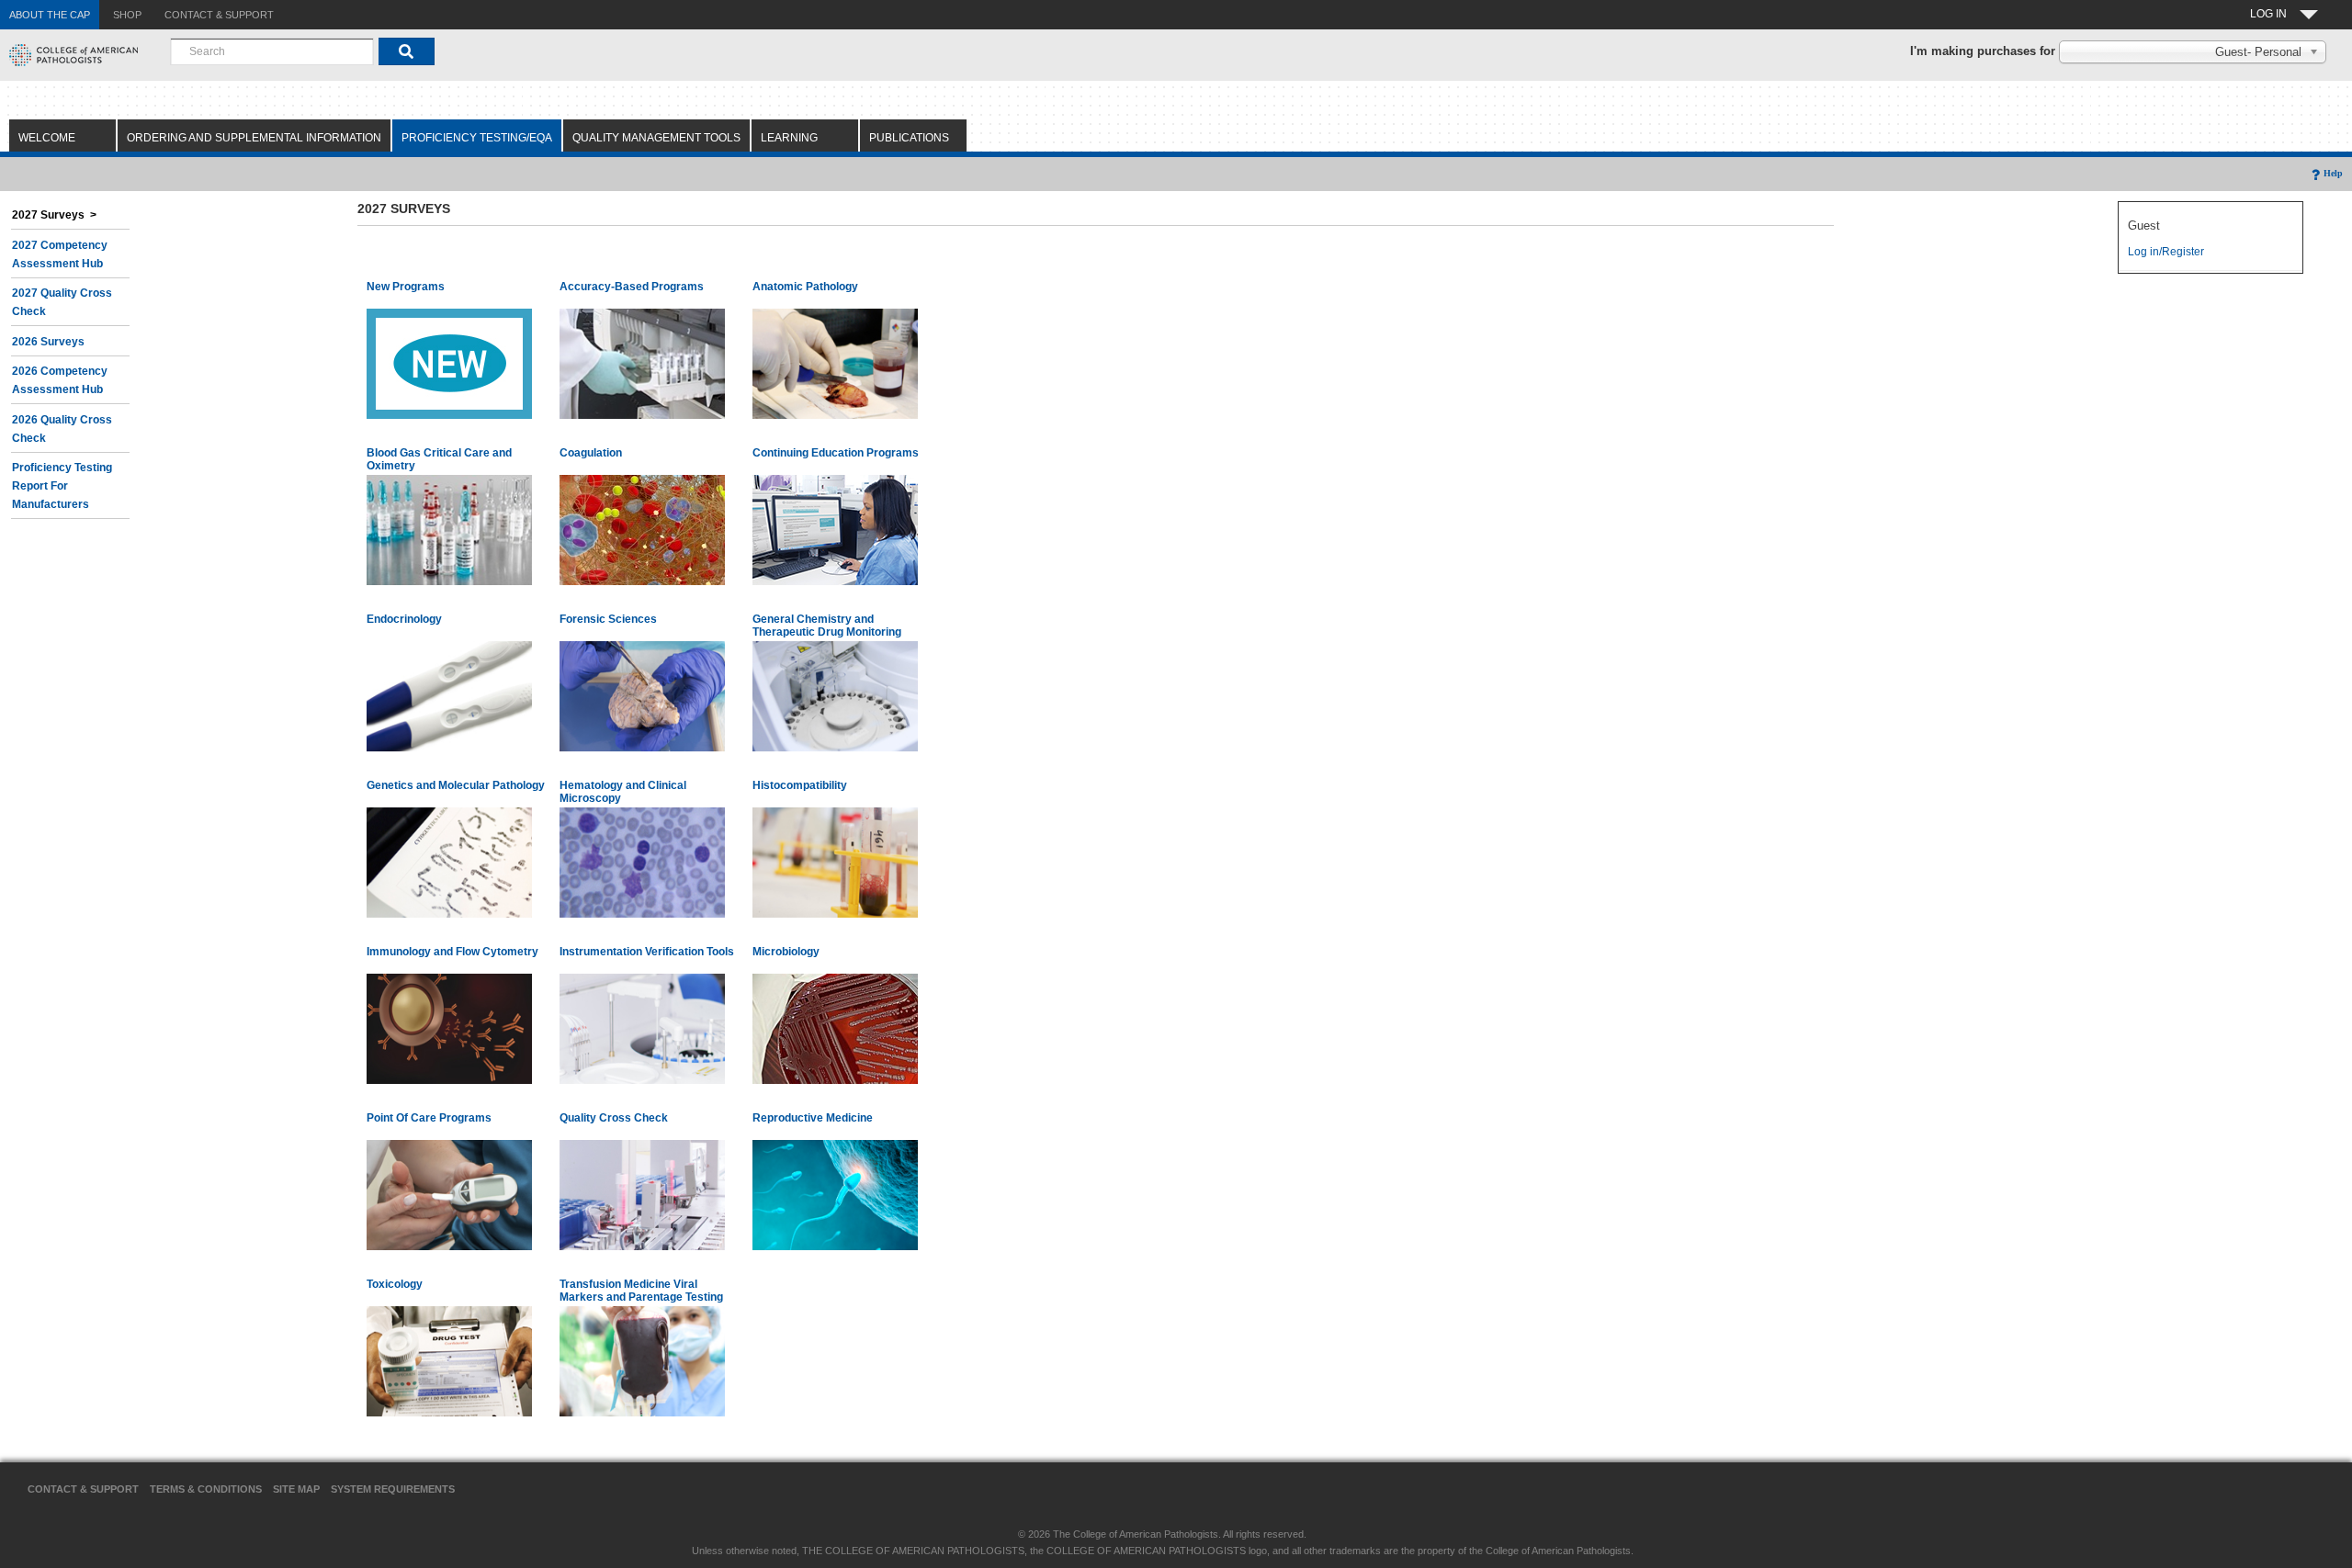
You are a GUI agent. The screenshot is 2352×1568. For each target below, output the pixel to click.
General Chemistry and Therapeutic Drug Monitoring (827, 626)
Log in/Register (2166, 252)
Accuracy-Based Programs (632, 287)
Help (2333, 173)
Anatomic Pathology (805, 287)
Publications (909, 138)
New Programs (406, 287)
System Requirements (393, 1489)
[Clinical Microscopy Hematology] (642, 862)
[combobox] (272, 51)
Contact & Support (83, 1489)
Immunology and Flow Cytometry (452, 952)
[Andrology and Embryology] (835, 1194)
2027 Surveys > (54, 215)
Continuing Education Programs (836, 453)
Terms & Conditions (206, 1489)
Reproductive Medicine (813, 1118)
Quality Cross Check (614, 1118)
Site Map (296, 1489)
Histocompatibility (800, 785)
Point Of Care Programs (429, 1118)
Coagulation (591, 453)
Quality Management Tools (656, 138)
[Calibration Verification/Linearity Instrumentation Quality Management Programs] (642, 1028)
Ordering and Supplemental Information (254, 138)
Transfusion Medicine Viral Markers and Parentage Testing (641, 1291)
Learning (789, 138)
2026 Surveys (48, 342)
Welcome (47, 138)
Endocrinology (404, 619)
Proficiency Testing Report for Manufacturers (62, 486)
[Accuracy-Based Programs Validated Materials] (642, 363)
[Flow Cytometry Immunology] (449, 1028)
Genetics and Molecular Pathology (456, 785)
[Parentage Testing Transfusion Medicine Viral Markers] (642, 1360)
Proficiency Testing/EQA (477, 138)
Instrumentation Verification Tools (647, 952)
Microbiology (786, 952)
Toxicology (395, 1284)
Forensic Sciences (608, 619)
